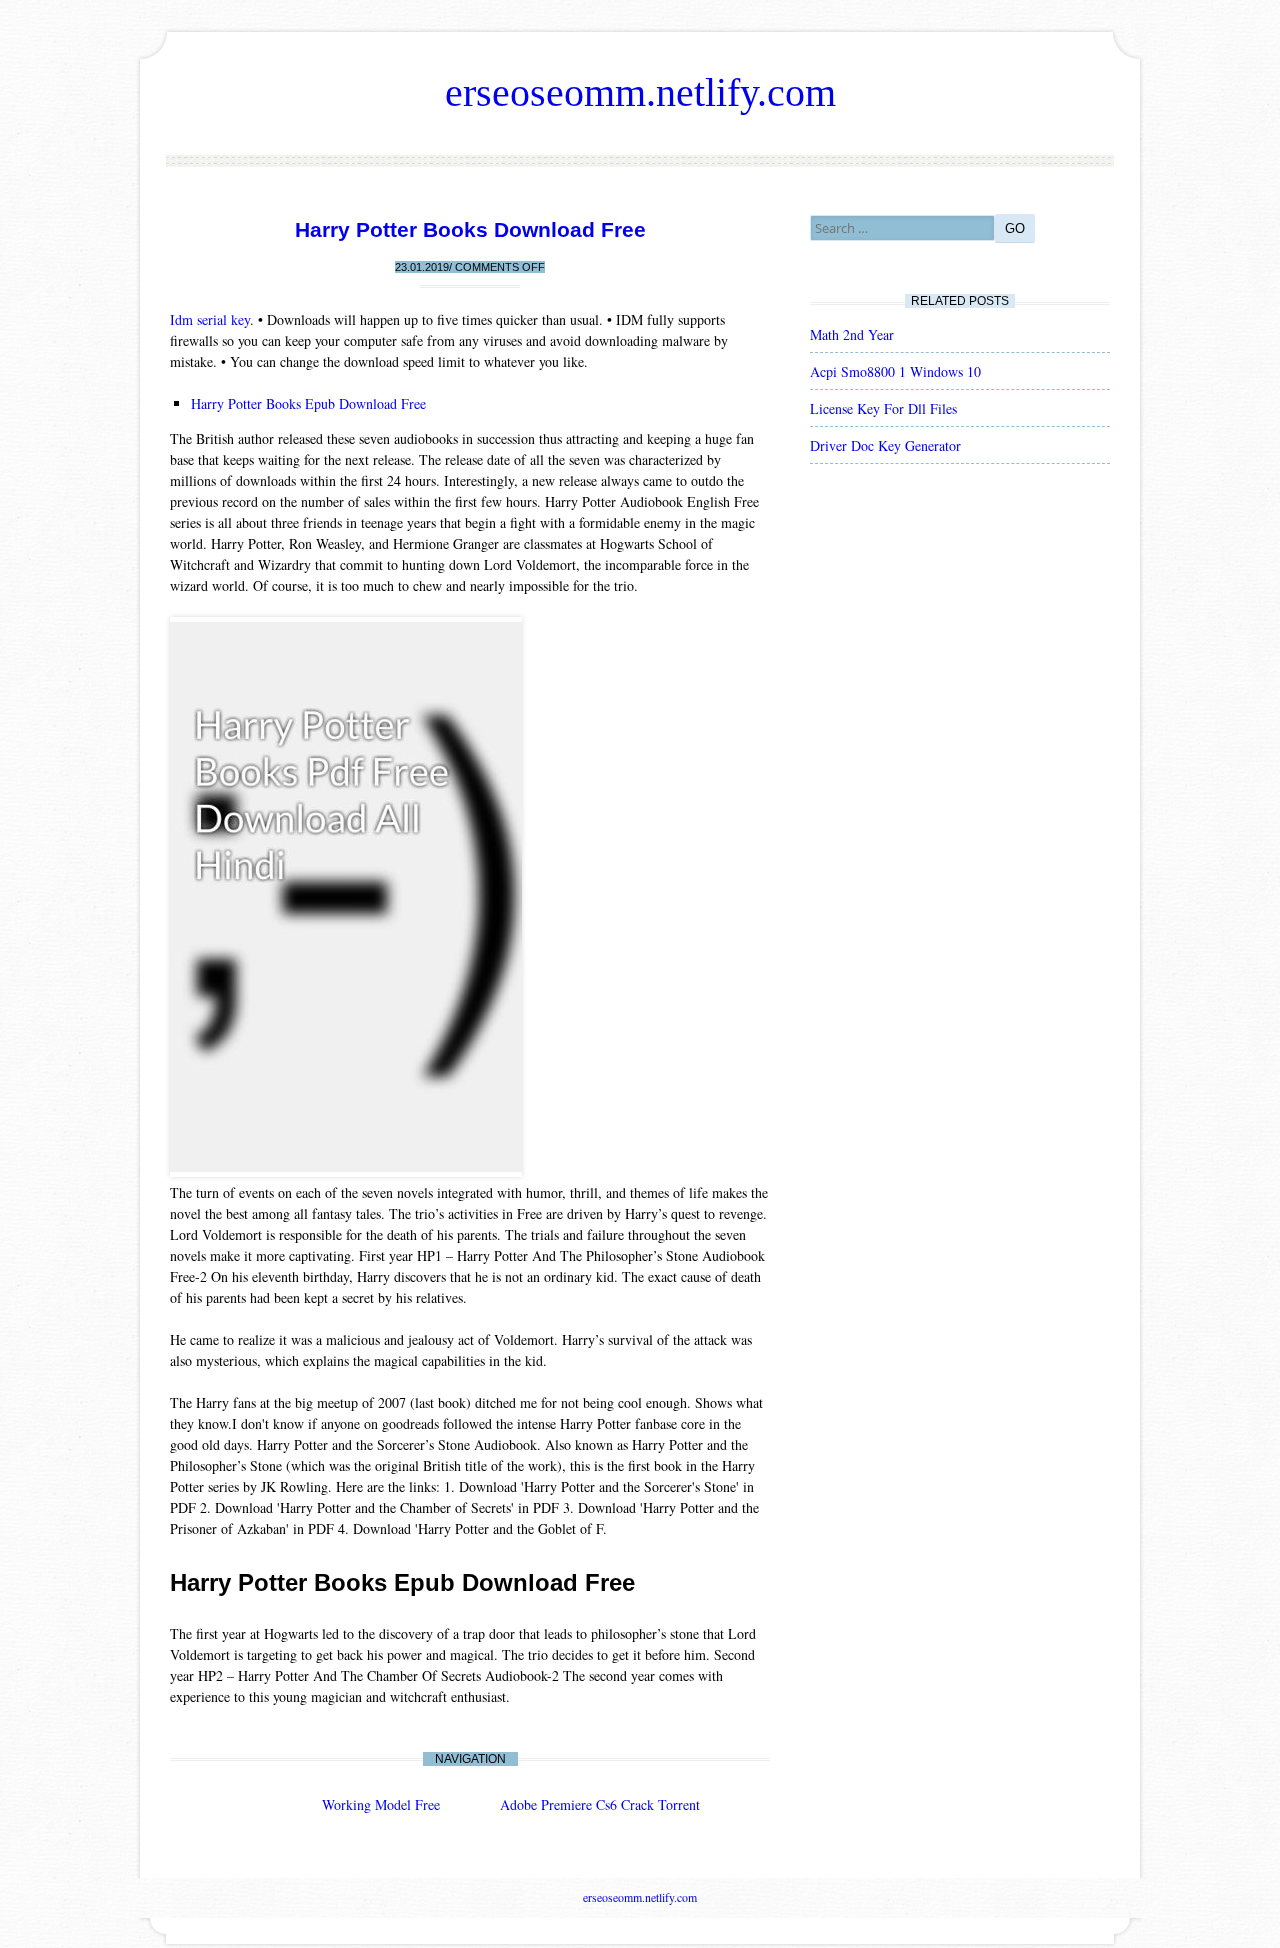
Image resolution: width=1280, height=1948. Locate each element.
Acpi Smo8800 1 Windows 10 (895, 371)
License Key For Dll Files (883, 408)
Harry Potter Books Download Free (470, 229)
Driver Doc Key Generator (885, 445)
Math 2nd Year (852, 334)
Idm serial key (210, 319)
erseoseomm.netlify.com (640, 92)
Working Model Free (381, 1804)
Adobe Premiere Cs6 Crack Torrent (600, 1804)
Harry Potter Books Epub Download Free (308, 403)
